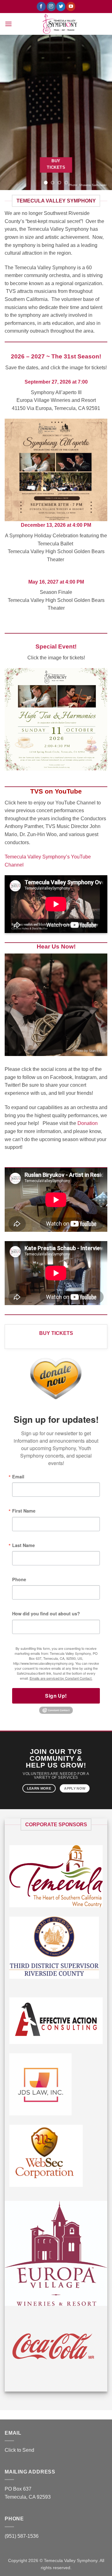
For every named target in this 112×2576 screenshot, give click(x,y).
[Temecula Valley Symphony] (60, 24)
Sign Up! (56, 1696)
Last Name (23, 1545)
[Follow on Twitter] (61, 7)
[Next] (101, 1005)
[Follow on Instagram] (51, 7)
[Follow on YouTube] (71, 7)
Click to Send (19, 2450)
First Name (24, 1511)
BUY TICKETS (56, 1333)
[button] (8, 24)
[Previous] (11, 1005)
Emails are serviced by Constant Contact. (61, 1678)
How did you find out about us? (46, 1613)
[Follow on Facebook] (41, 7)
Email (18, 1477)
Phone (19, 1579)
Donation (88, 1123)
